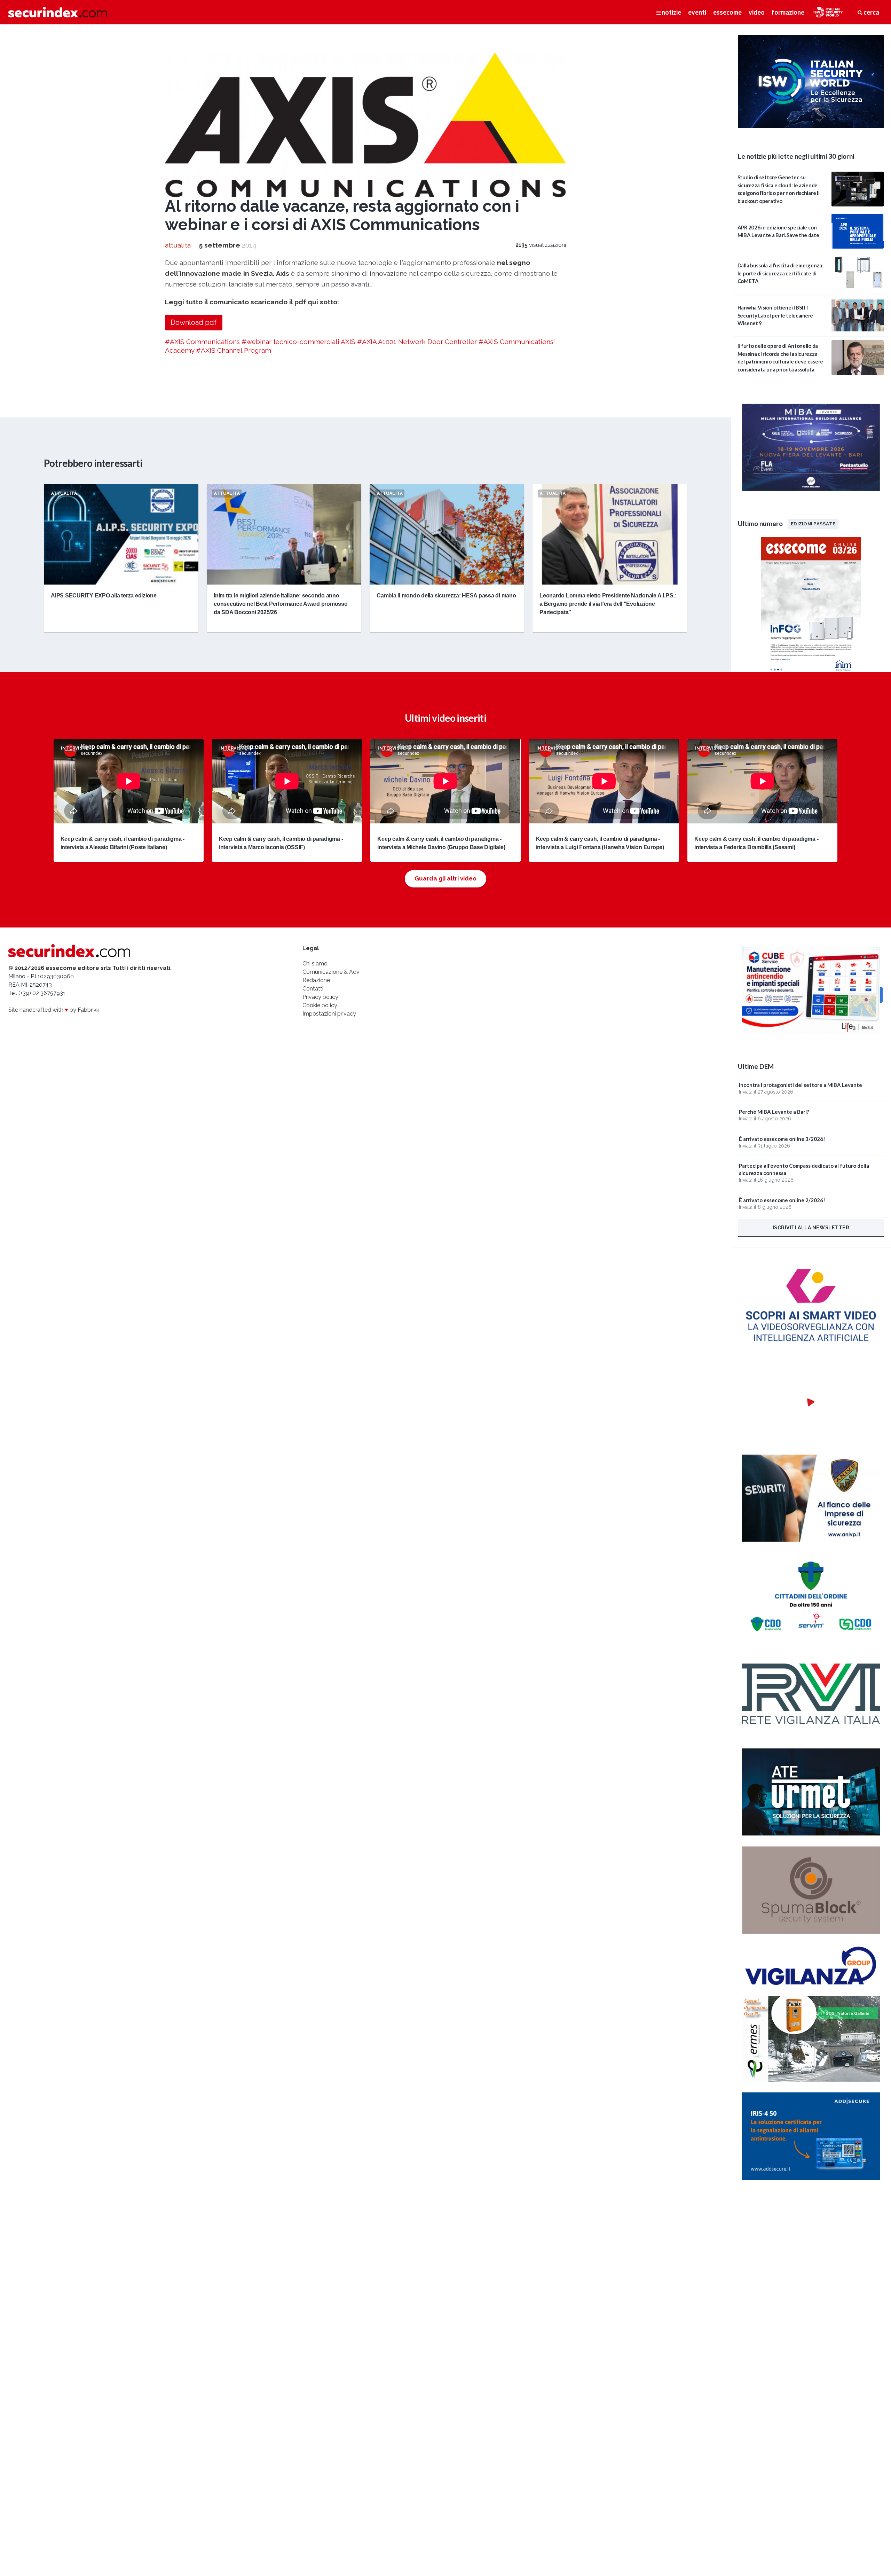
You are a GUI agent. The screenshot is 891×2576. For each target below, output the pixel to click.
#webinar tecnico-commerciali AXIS (298, 342)
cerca (871, 12)
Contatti (313, 989)
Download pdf (194, 322)
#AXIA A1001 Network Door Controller (417, 342)
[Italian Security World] (811, 126)
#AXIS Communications (202, 342)
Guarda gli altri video (445, 878)
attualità (178, 245)
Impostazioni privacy (329, 1014)
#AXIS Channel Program (234, 350)
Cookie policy (320, 1005)
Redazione (316, 980)
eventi (697, 12)
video (757, 12)
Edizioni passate (813, 524)
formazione (788, 12)
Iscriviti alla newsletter (811, 1228)
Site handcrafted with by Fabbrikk (54, 1010)
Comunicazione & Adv (331, 972)
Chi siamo (315, 964)
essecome (727, 12)
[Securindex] (58, 12)
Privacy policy (320, 997)
